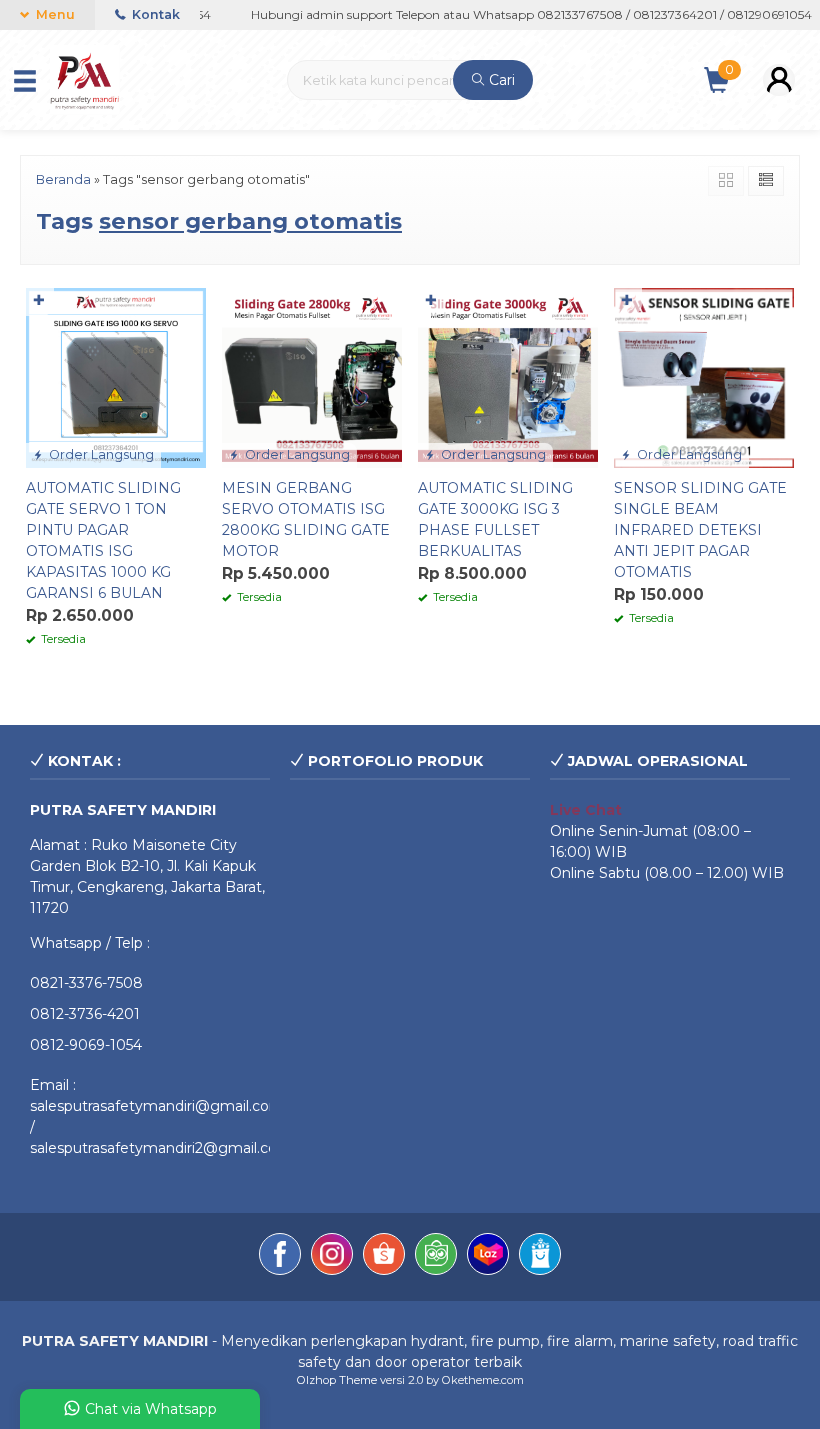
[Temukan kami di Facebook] (280, 1257)
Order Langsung (100, 454)
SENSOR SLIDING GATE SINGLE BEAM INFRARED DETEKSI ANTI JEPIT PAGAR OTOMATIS (700, 530)
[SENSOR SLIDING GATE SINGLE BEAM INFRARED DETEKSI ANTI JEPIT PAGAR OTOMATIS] (704, 376)
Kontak (154, 14)
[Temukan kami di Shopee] (384, 1257)
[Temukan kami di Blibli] (540, 1257)
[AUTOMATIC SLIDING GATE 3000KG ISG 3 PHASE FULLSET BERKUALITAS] (508, 376)
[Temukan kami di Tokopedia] (436, 1257)
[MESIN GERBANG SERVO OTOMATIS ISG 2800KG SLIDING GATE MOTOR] (312, 376)
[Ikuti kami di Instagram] (332, 1257)
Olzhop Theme (337, 1380)
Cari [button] (500, 80)
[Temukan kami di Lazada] (488, 1257)
